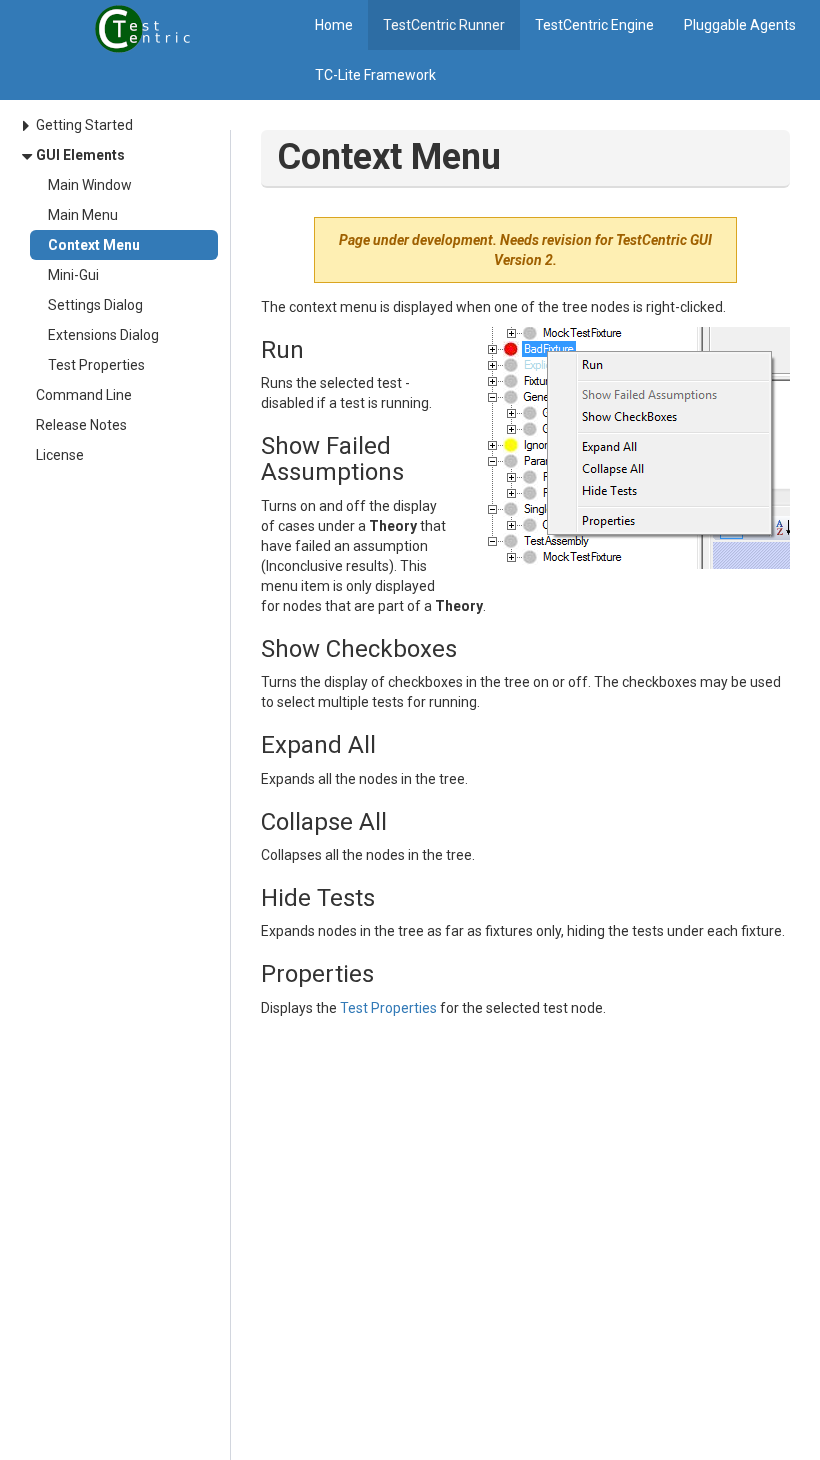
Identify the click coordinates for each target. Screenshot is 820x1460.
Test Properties (96, 365)
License (60, 455)
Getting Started (84, 125)
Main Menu (83, 215)
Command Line (84, 395)
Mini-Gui (73, 275)
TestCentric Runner (444, 25)
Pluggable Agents (740, 25)
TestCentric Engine (594, 25)
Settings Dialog (95, 305)
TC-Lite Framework (375, 75)
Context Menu (94, 245)
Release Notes (81, 425)
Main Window (90, 185)
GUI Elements (80, 155)
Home (334, 25)
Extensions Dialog (103, 335)
